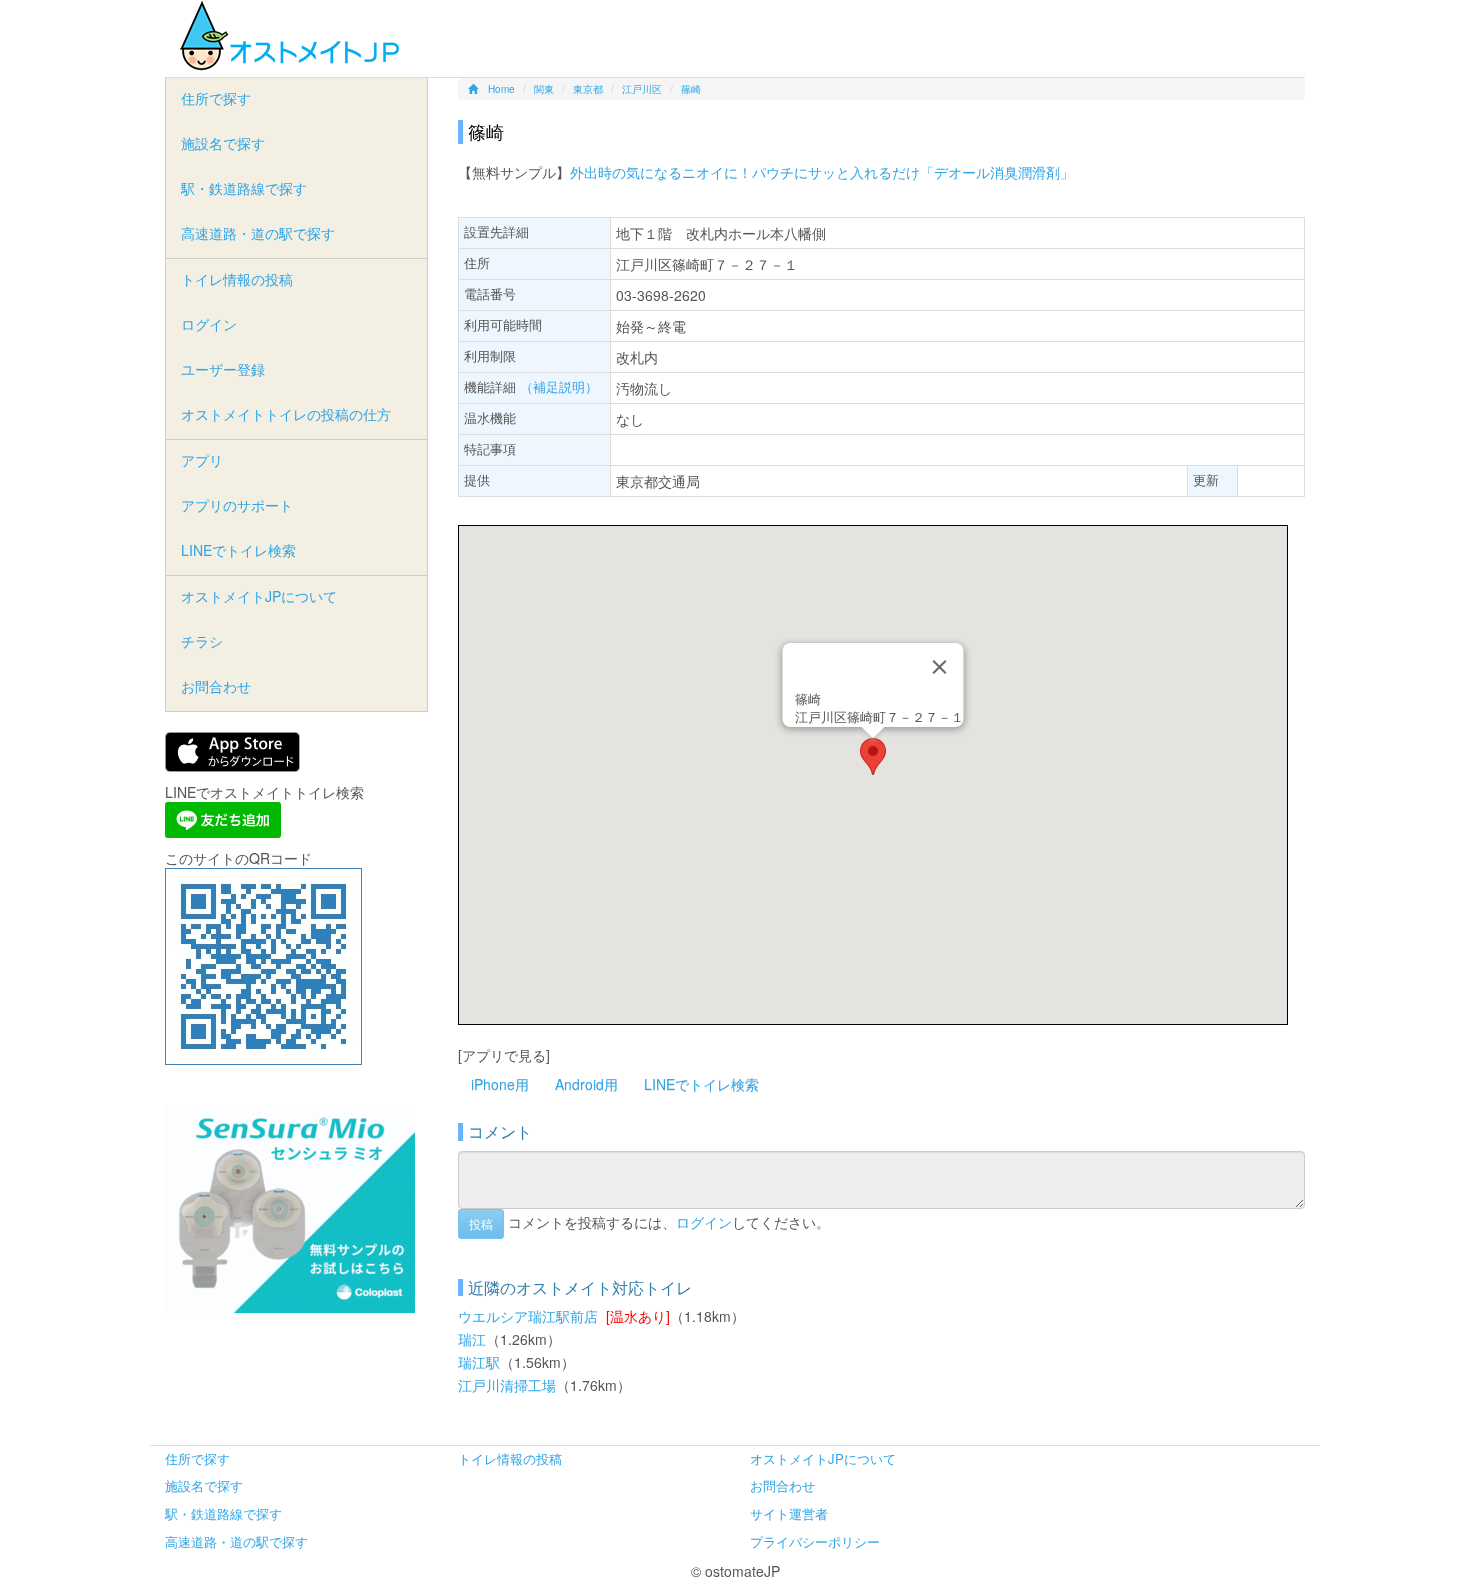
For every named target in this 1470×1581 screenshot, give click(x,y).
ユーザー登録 (223, 369)
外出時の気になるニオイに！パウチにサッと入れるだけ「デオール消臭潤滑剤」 (822, 172)
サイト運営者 (789, 1513)
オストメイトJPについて (259, 596)
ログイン (704, 1221)
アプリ (202, 460)
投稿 (481, 1223)
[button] (873, 756)
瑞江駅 (479, 1362)
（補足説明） (559, 386)
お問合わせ (216, 686)
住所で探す (216, 98)
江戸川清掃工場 (507, 1385)
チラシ (202, 641)
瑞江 (472, 1339)
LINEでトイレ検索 (701, 1084)
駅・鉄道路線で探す (244, 188)
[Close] (939, 667)
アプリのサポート (237, 505)
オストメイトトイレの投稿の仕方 (286, 414)
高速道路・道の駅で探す (258, 233)
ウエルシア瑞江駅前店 (528, 1316)
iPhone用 (500, 1084)
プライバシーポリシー (815, 1541)
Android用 (586, 1084)
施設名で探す (223, 143)
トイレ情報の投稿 (237, 279)
